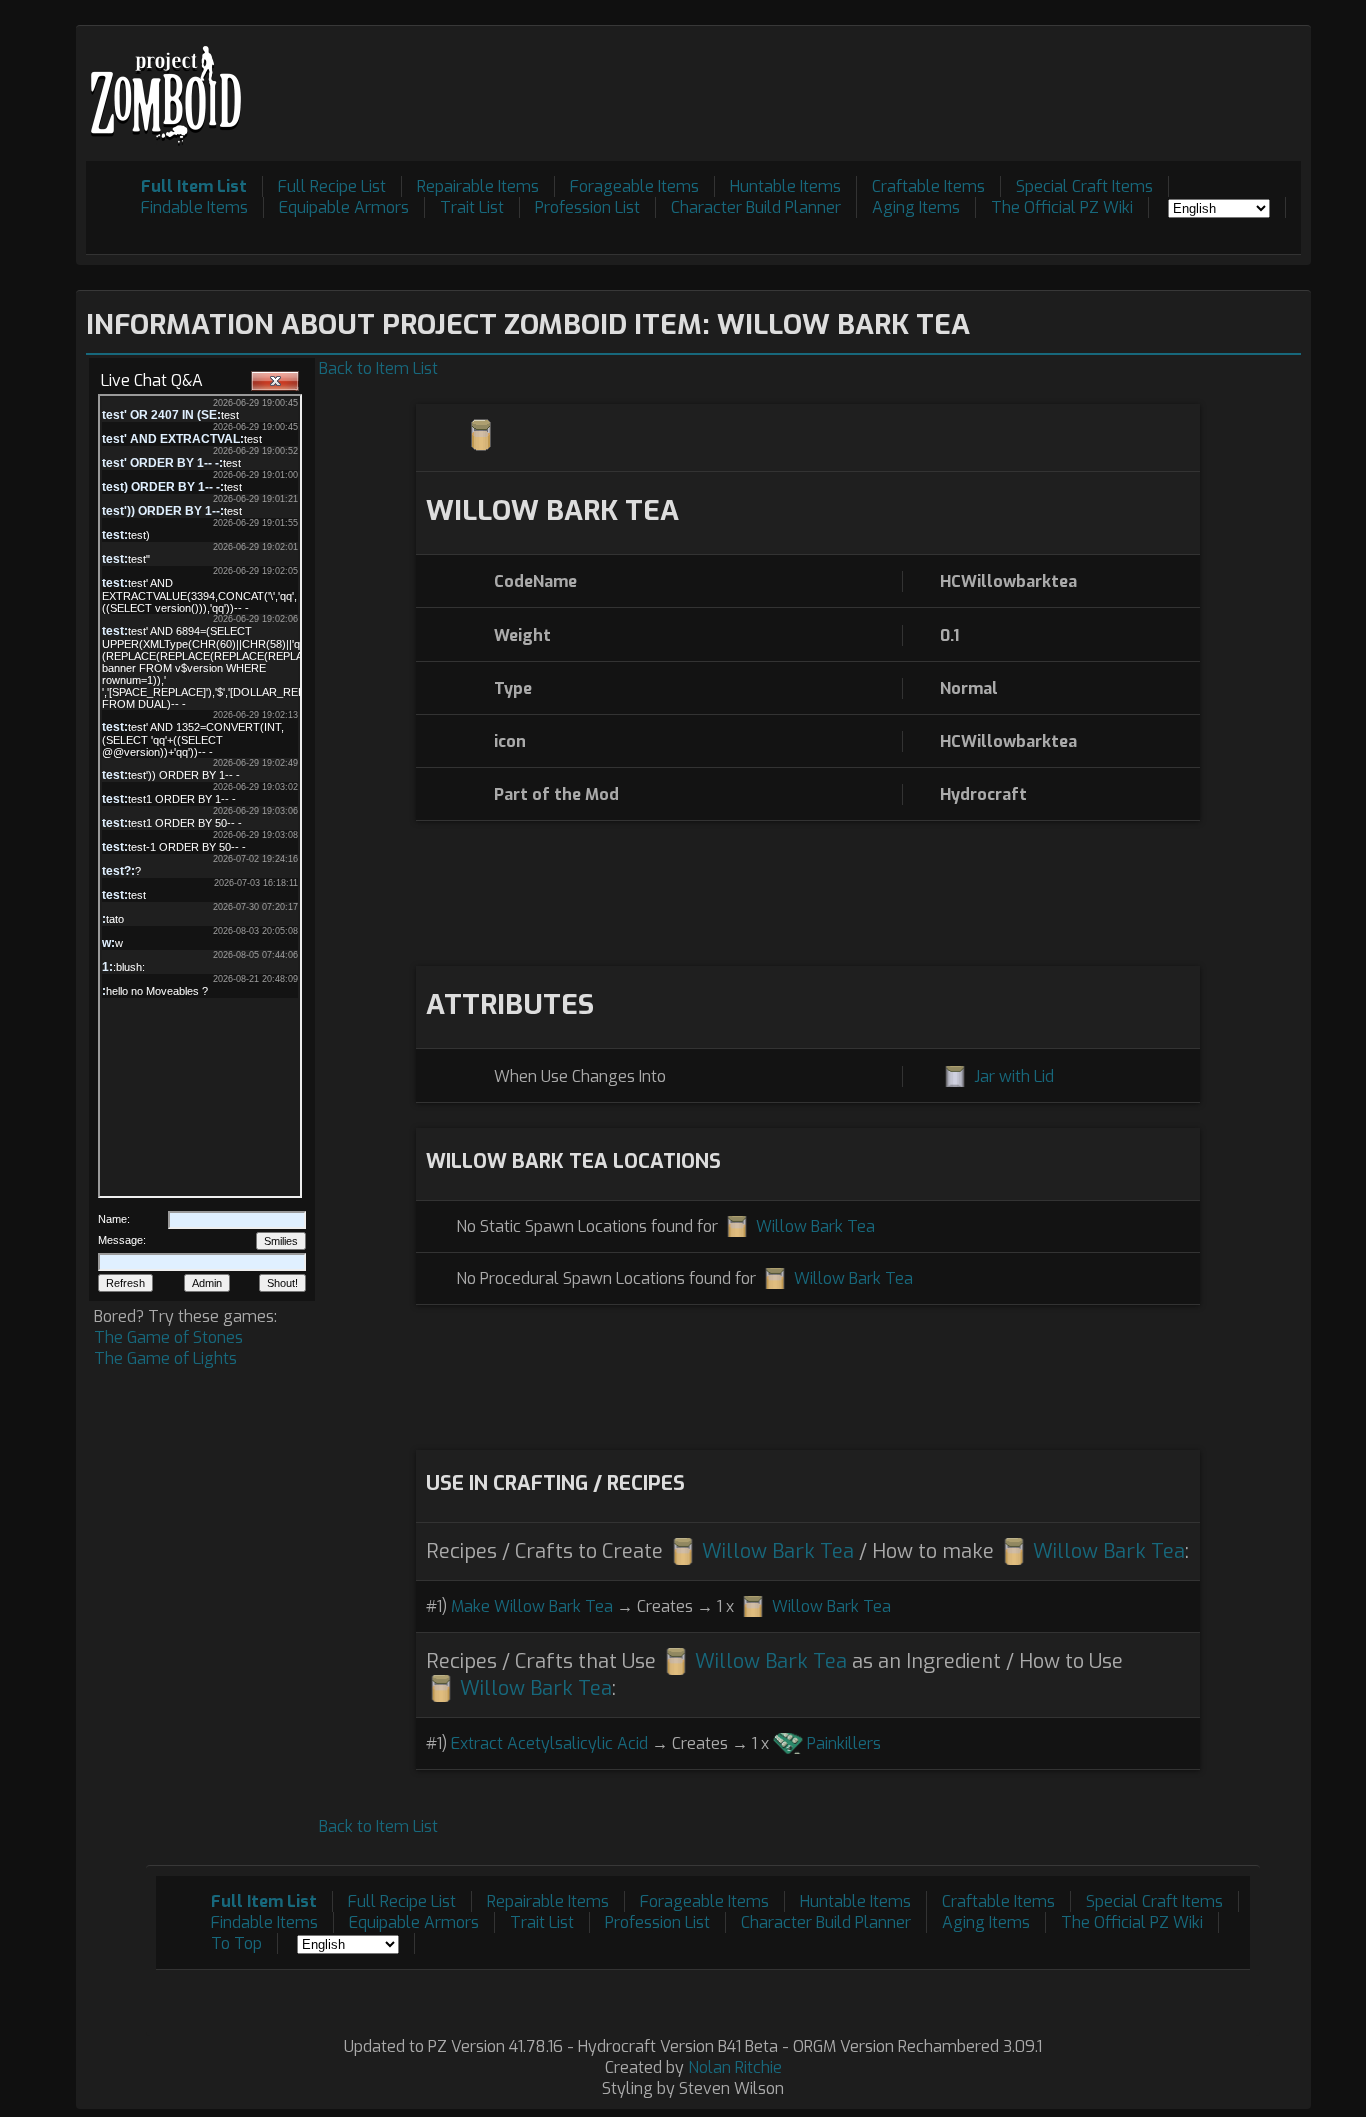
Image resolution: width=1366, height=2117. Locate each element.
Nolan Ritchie (735, 2067)
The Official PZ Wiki (1062, 207)
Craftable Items (928, 186)
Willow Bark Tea (815, 1226)
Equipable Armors (344, 207)
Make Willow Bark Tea (532, 1606)
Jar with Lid (1014, 1076)
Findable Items (194, 207)
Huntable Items (785, 186)
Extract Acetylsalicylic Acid (549, 1743)
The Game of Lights (165, 1358)
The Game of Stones (168, 1337)
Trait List (472, 207)
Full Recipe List (332, 186)
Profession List (587, 207)
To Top (236, 1943)
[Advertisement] (937, 81)
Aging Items (916, 207)
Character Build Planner (756, 207)
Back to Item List (378, 368)
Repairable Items (478, 186)
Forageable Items (634, 186)
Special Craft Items (1084, 186)
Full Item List (194, 186)
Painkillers (844, 1743)
